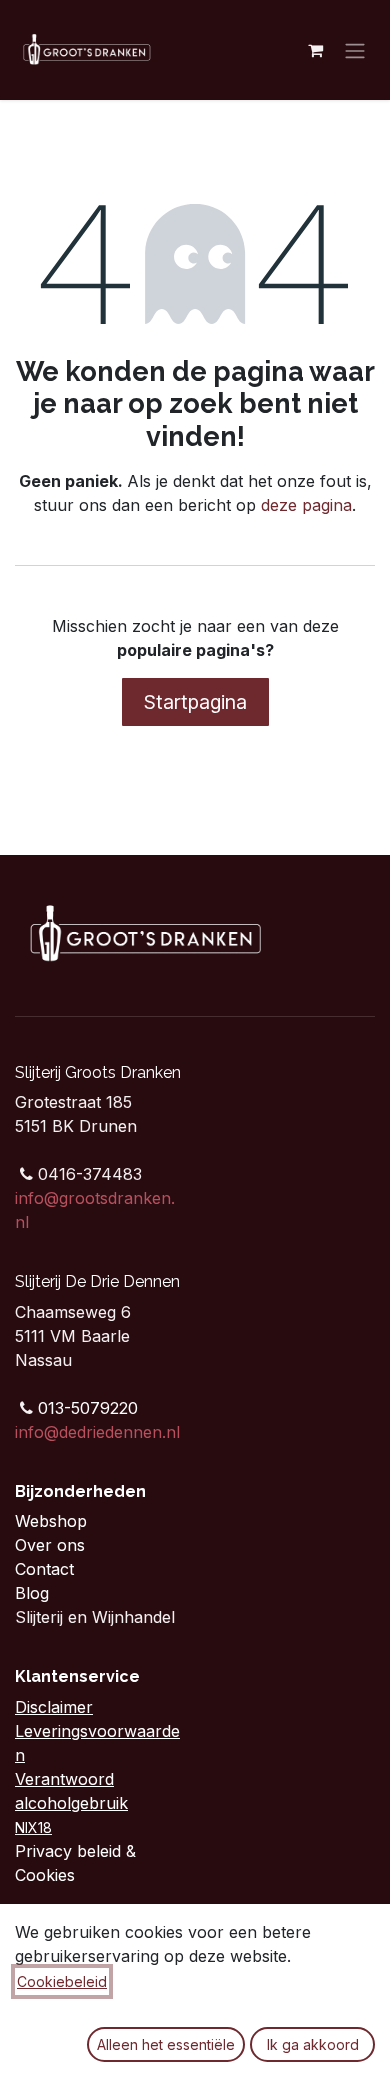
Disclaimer (54, 1707)
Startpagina (195, 702)
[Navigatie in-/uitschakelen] (355, 50)
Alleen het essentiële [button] (166, 2044)
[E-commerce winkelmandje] (315, 50)
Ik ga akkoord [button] (313, 2044)
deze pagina (306, 505)
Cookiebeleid (62, 1981)
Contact (47, 1569)
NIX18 (33, 1827)
